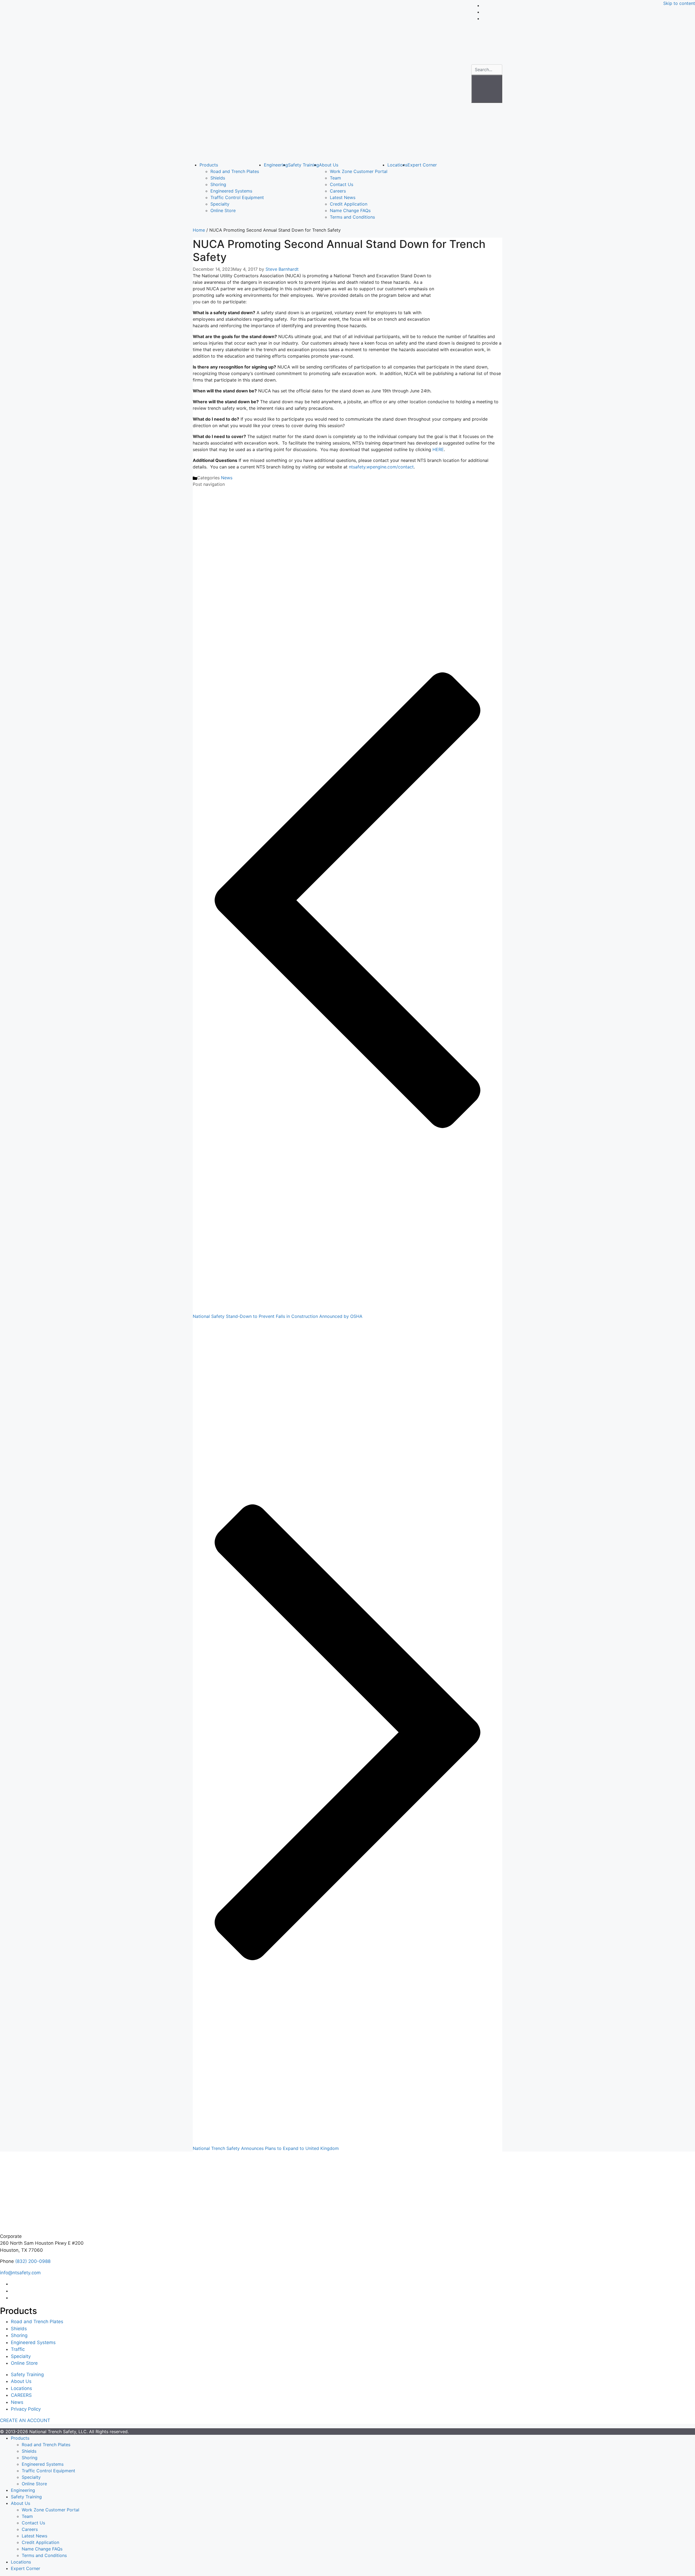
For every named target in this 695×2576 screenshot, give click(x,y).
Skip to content (679, 3)
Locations (397, 165)
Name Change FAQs (350, 210)
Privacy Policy (26, 2409)
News (227, 478)
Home (199, 230)
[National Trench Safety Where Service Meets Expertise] (330, 80)
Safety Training (304, 165)
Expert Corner (422, 165)
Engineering (276, 165)
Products (209, 165)
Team (335, 178)
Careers (338, 191)
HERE (438, 449)
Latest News (343, 197)
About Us (329, 165)
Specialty (220, 204)
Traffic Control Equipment (237, 197)
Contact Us (342, 184)
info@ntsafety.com (20, 2273)
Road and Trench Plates (235, 171)
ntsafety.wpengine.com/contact (381, 467)
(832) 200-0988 (33, 2261)
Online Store (223, 210)
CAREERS (21, 2395)
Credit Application (349, 204)
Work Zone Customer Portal (359, 171)
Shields (218, 178)
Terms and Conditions (352, 217)
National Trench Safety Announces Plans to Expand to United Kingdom (266, 2148)
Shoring (218, 184)
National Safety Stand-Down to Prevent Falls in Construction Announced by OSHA (278, 1316)
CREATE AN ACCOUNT (25, 2420)
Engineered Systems (231, 191)
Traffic (18, 2349)
